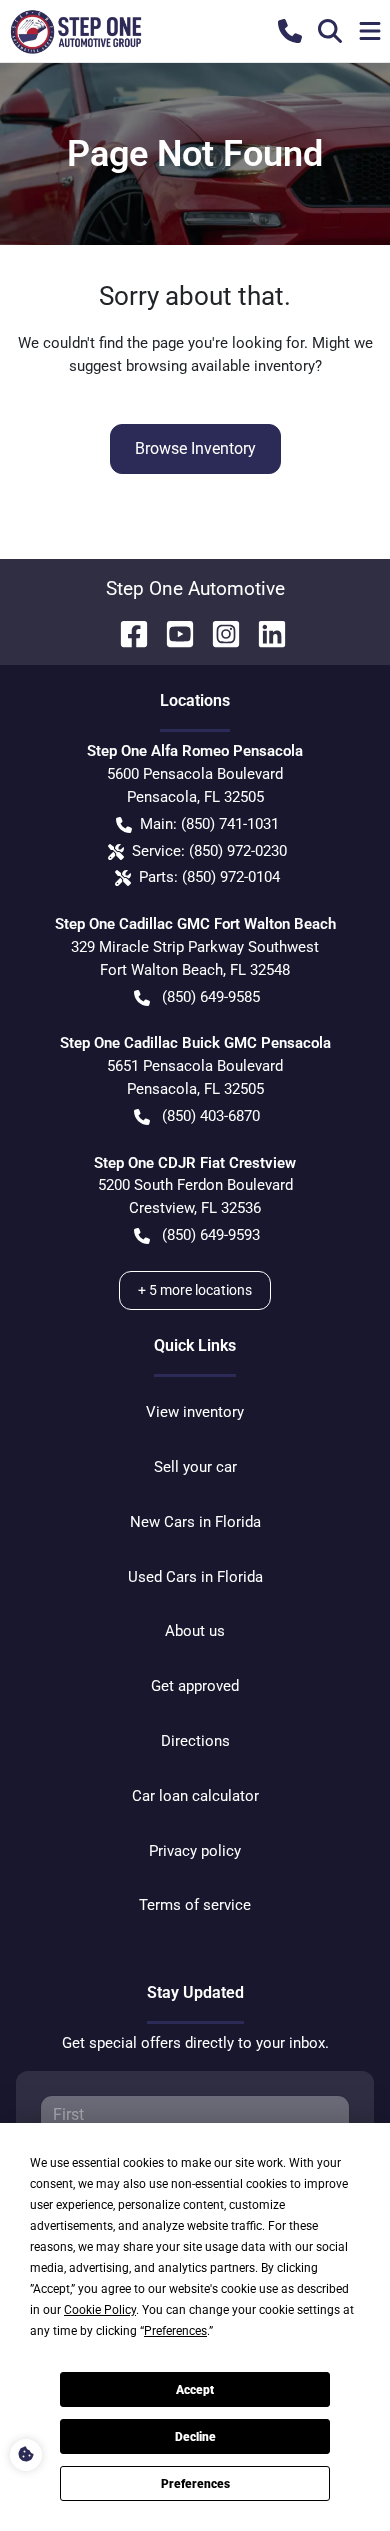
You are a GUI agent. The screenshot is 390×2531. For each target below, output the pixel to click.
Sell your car (195, 1467)
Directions (195, 1741)
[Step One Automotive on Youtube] (172, 632)
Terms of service (195, 1905)
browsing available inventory (220, 366)
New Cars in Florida (195, 1522)
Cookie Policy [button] (100, 2310)
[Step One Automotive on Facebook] (126, 632)
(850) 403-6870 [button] (211, 1116)
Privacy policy (195, 1851)
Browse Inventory (195, 448)
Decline (195, 2437)
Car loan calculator (195, 1796)
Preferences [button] (175, 2331)
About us (195, 1631)
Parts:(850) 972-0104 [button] (209, 877)
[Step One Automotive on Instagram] (218, 632)
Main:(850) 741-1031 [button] (209, 824)
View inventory (195, 1412)
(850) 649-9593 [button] (211, 1235)
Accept (195, 2390)
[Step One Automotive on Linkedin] (264, 632)
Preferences (195, 2484)
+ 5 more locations (195, 1290)
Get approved (195, 1686)
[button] (290, 31)
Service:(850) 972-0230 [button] (209, 851)
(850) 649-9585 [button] (211, 997)
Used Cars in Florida (195, 1577)
